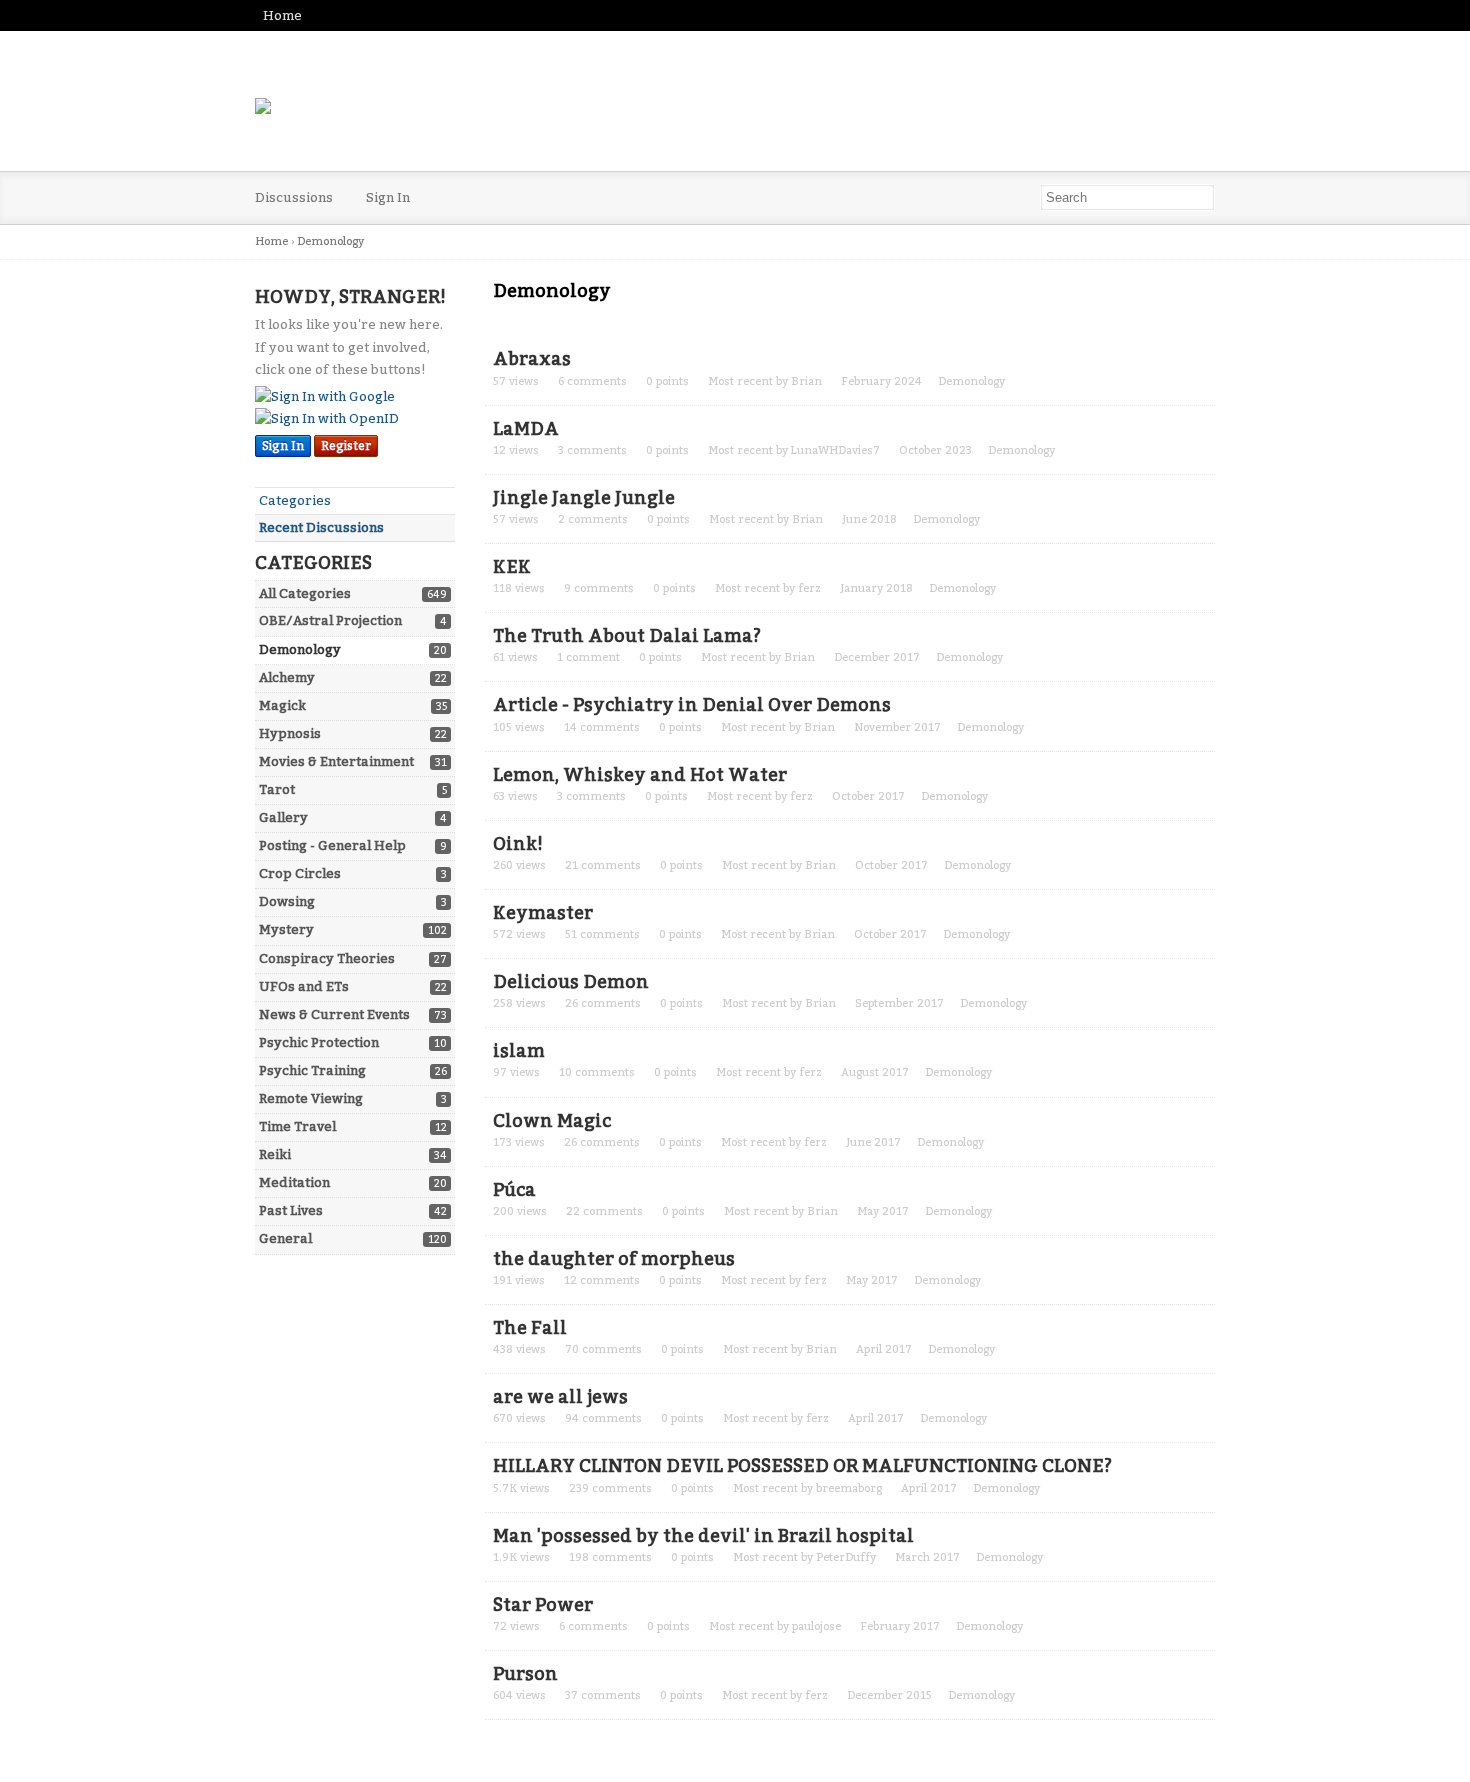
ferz (809, 588)
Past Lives (291, 1210)
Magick (282, 705)
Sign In (388, 197)
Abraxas (532, 359)
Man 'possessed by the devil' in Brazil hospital (703, 1536)
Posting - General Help (332, 845)
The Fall (530, 1328)
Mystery (286, 929)
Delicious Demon (571, 982)
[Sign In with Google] (325, 396)
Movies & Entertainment (336, 761)
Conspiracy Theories (327, 958)
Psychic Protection (319, 1042)
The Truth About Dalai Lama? (627, 636)
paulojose (816, 1626)
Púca (514, 1190)
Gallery (283, 817)
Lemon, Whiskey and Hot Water (640, 775)
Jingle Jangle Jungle (584, 498)
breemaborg (849, 1488)
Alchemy (287, 677)
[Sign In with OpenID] (327, 418)
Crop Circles (300, 873)
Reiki (275, 1154)
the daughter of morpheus (614, 1259)
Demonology (300, 649)
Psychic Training (312, 1070)
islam (519, 1051)
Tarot (277, 789)
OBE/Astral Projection (330, 620)
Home (282, 15)
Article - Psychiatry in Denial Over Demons (692, 705)
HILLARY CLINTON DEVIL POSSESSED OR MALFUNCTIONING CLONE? (802, 1466)
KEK (512, 567)
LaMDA (526, 429)
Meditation (294, 1182)
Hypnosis (290, 733)
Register (346, 446)
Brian (806, 381)
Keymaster (543, 913)
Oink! (518, 844)
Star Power (543, 1605)
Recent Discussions (321, 527)
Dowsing (287, 901)
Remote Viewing (311, 1098)
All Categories (305, 593)
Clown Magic (552, 1121)
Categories (295, 500)
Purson (525, 1674)
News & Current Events (334, 1014)
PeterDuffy (846, 1557)
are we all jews (560, 1397)
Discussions (294, 197)
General (285, 1238)
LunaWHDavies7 (835, 450)
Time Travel (297, 1126)
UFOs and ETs (304, 986)
